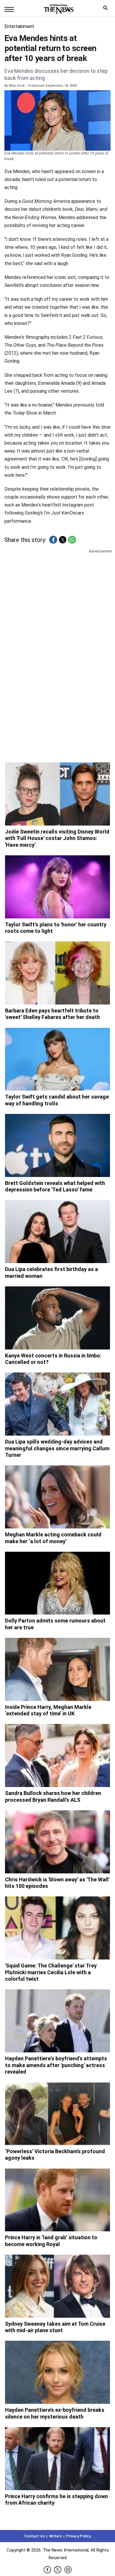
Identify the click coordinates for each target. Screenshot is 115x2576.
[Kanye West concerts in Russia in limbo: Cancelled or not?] (57, 1318)
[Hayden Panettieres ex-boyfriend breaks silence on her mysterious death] (57, 2372)
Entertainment (19, 26)
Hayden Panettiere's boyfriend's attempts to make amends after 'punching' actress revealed (56, 2065)
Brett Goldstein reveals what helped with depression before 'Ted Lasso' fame (55, 1186)
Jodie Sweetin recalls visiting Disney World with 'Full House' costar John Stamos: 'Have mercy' (57, 838)
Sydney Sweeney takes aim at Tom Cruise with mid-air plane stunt (55, 2327)
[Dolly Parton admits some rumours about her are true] (57, 1583)
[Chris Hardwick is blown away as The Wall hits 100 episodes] (57, 1842)
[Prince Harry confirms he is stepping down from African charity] (57, 2459)
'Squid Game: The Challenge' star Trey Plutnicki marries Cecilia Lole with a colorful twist (51, 1972)
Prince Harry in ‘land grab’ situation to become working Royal (51, 2241)
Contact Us (34, 2536)
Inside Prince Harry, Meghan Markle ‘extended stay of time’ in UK (48, 1710)
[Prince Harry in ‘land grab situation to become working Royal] (57, 2200)
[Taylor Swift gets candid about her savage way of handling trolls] (57, 1059)
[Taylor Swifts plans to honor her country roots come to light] (57, 887)
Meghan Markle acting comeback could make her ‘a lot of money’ (53, 1538)
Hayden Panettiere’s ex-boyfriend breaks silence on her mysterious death (55, 2413)
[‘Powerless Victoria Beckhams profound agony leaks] (57, 2114)
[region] (57, 600)
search (107, 9)
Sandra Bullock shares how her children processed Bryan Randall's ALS (53, 1796)
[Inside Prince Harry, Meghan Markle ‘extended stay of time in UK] (57, 1669)
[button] (53, 540)
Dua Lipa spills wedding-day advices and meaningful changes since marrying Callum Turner (57, 1448)
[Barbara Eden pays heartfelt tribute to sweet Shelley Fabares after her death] (57, 973)
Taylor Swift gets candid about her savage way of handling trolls (57, 1100)
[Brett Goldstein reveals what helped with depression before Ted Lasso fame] (57, 1145)
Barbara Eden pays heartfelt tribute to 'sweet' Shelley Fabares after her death (52, 1014)
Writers (55, 2536)
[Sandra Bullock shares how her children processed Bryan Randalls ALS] (57, 1755)
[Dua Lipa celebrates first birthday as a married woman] (57, 1232)
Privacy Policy (78, 2536)
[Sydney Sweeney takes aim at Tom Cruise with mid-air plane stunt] (57, 2286)
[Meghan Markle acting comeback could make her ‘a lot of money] (57, 1497)
